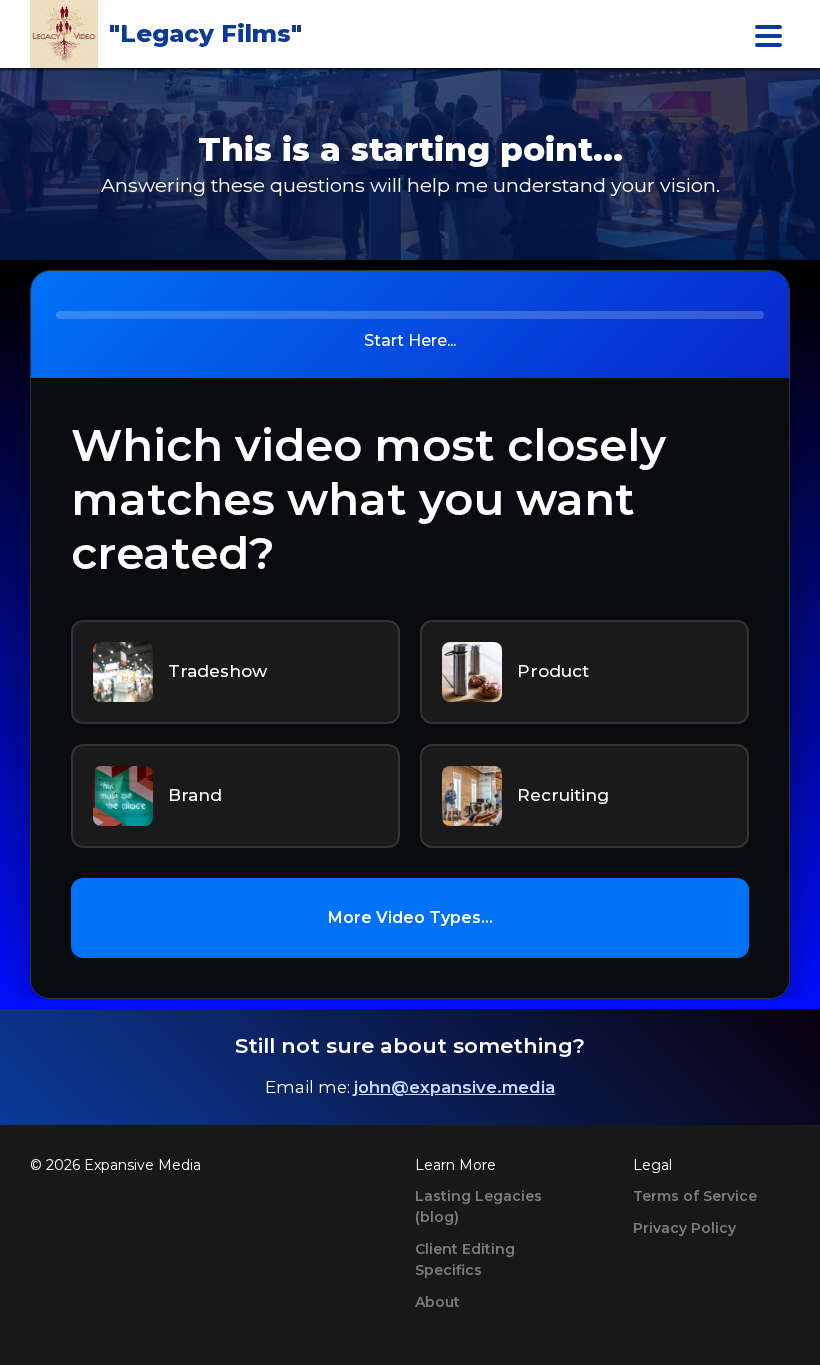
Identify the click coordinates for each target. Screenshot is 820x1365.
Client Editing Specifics (465, 1259)
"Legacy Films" (205, 33)
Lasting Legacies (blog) (478, 1206)
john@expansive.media (454, 1087)
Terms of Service (695, 1196)
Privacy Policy (684, 1228)
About (437, 1302)
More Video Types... (410, 917)
